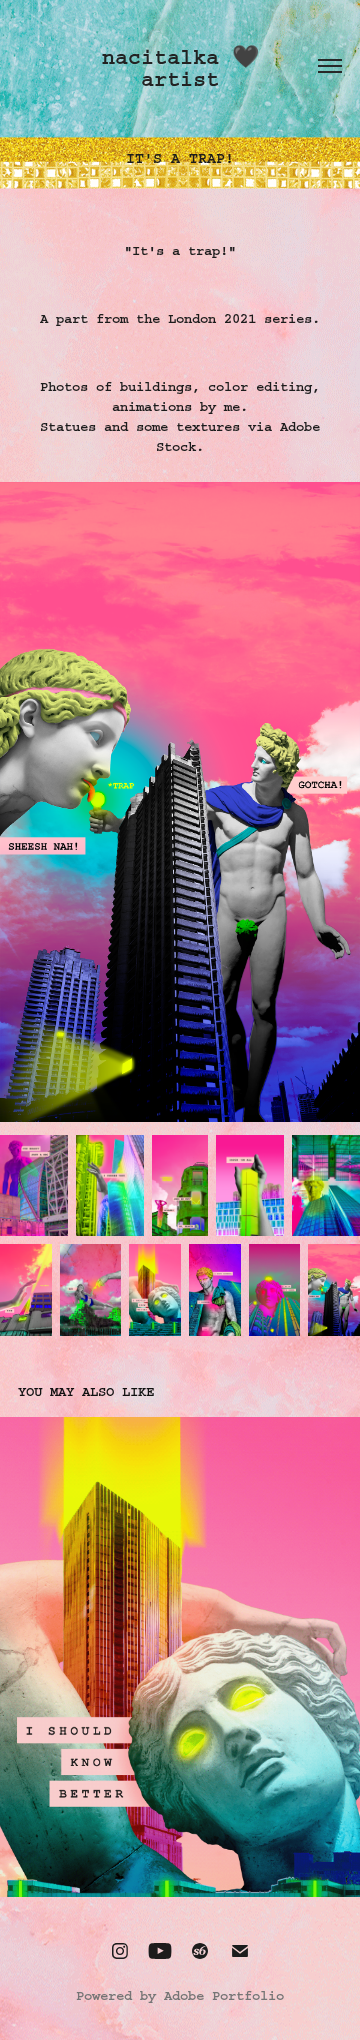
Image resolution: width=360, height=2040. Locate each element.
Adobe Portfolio (224, 1996)
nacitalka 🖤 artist (187, 68)
